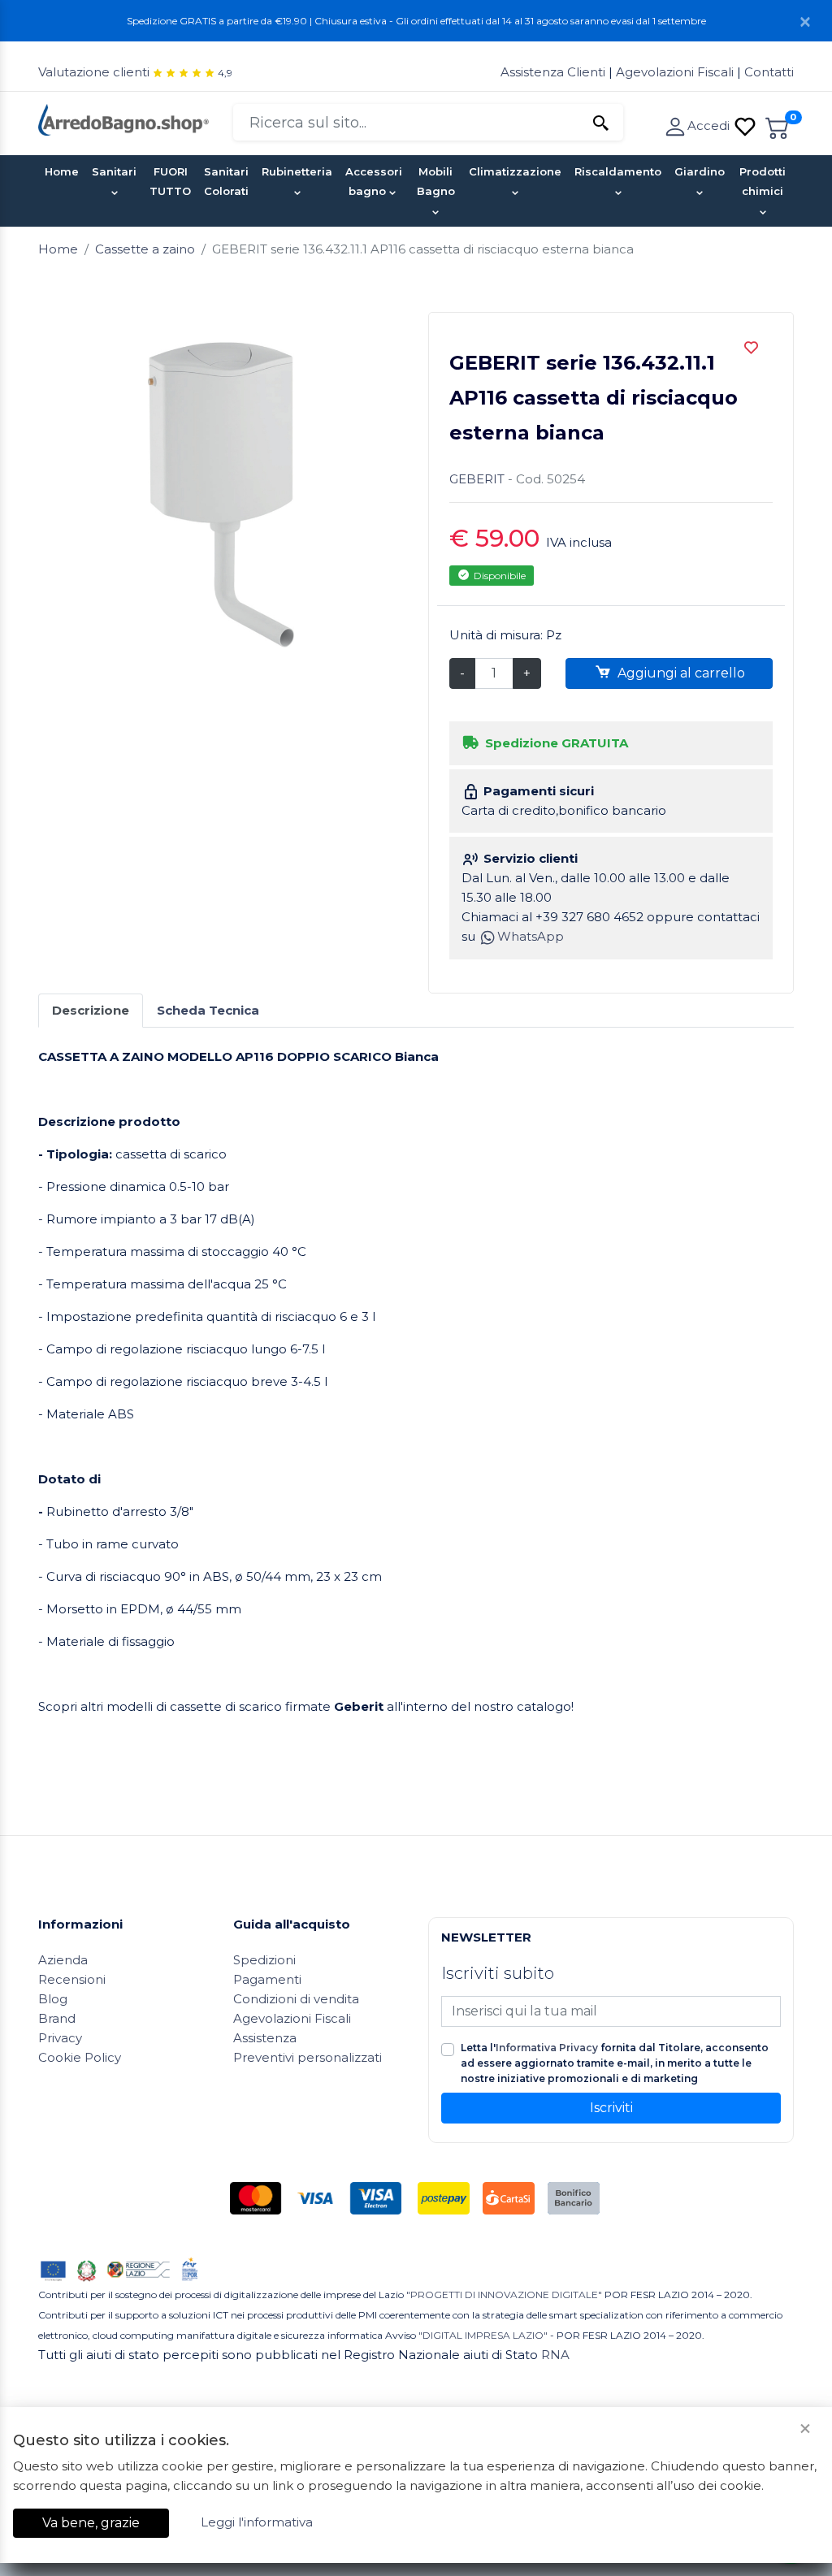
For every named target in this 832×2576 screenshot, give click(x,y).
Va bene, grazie (91, 2523)
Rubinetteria (297, 171)
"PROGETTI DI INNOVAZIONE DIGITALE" (504, 2295)
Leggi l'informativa (257, 2522)
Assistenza (265, 2038)
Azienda (63, 1960)
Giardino (700, 171)
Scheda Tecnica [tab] (208, 1010)
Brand (57, 2018)
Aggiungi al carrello (680, 673)
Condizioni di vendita (296, 1999)
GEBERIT (477, 479)
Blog (53, 1999)
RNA (555, 2355)
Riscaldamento (618, 171)
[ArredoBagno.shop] (123, 118)
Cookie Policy (80, 2057)
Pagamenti (267, 1979)
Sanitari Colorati (226, 181)
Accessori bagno (374, 181)
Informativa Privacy (547, 2048)
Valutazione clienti (94, 72)
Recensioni (72, 1979)
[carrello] (778, 126)
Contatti (769, 72)
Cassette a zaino (145, 249)
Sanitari (114, 171)
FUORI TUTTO (170, 181)
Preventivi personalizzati (308, 2057)
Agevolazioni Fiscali (675, 72)
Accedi (710, 126)
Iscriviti (611, 2108)
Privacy (60, 2038)
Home (62, 171)
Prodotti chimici (763, 181)
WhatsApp (531, 936)
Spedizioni (264, 1960)
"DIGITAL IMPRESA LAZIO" (483, 2335)
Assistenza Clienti (555, 72)
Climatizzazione (515, 171)
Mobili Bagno (436, 181)
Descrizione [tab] (91, 1010)
